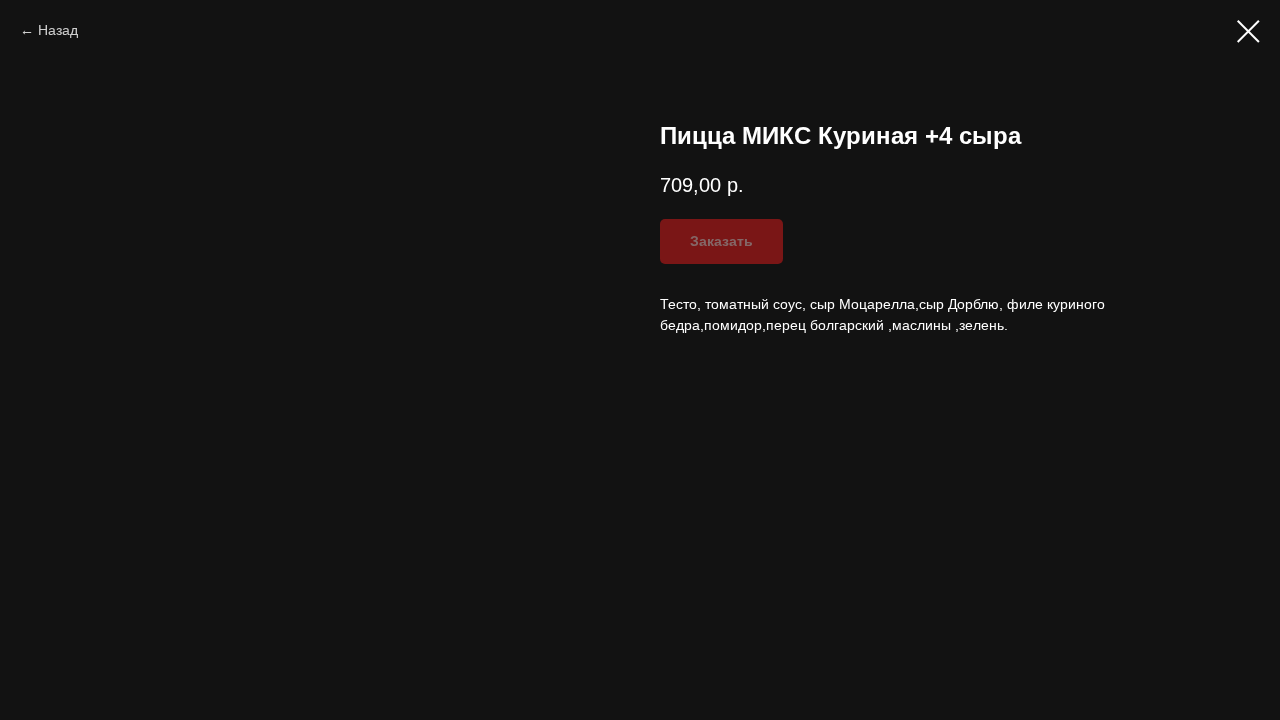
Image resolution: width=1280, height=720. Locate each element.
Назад (58, 30)
